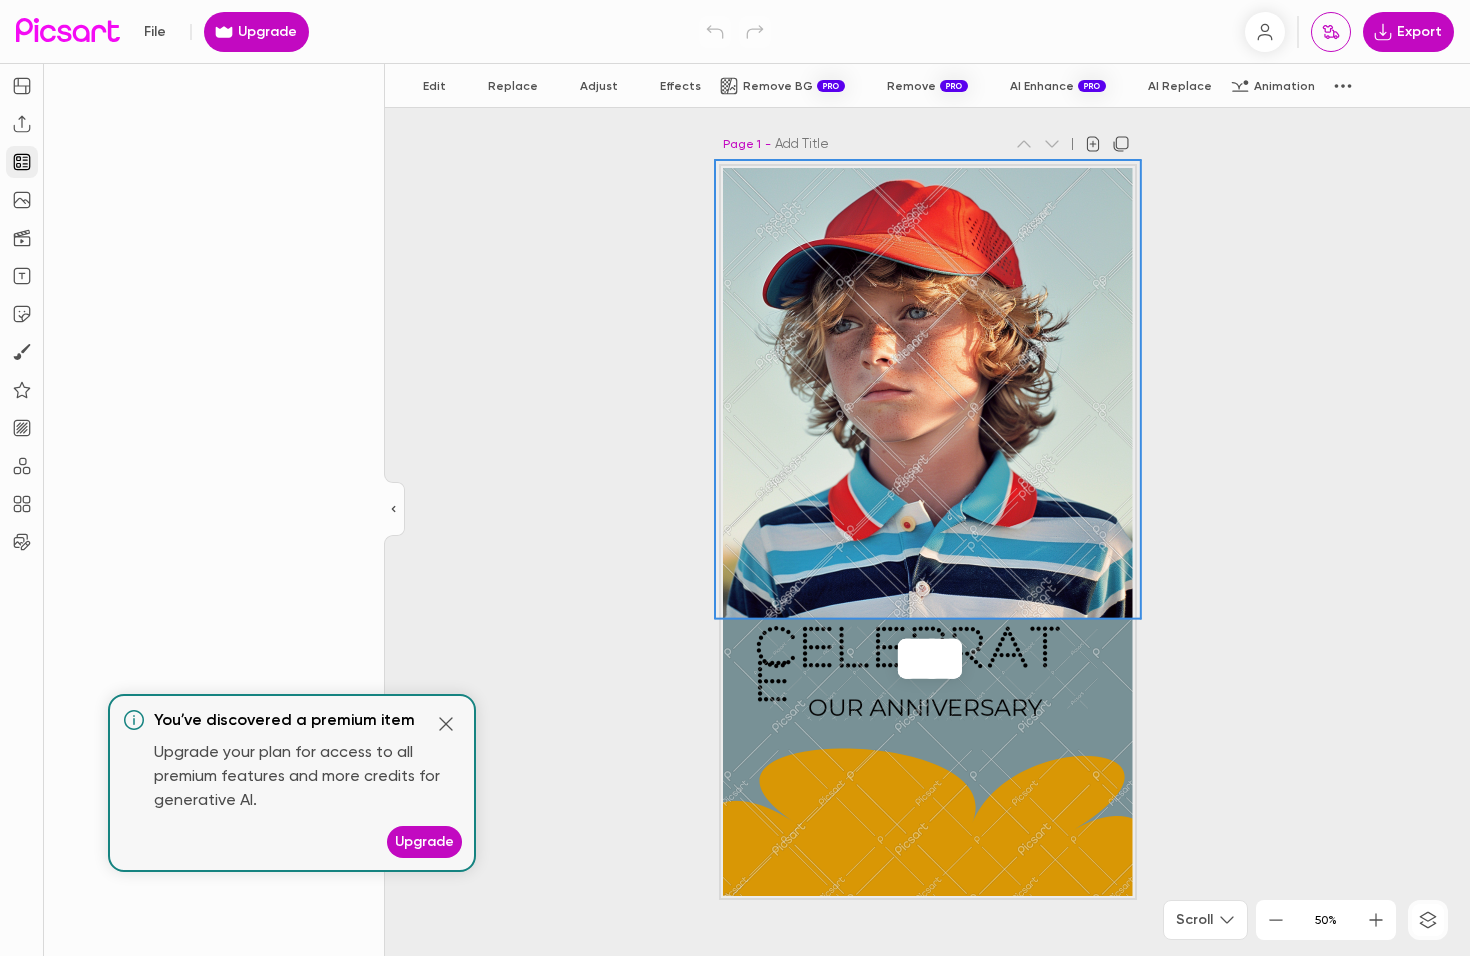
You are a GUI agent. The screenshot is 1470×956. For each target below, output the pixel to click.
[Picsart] (68, 31)
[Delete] (932, 659)
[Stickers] (22, 314)
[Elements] (22, 390)
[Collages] (22, 504)
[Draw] (22, 352)
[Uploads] (22, 124)
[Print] (1331, 32)
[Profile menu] (1265, 32)
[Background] (22, 428)
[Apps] (22, 466)
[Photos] (22, 200)
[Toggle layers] (1428, 920)
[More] (952, 659)
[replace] (908, 659)
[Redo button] (755, 32)
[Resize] (22, 86)
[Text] (22, 276)
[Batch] (22, 542)
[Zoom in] (1376, 920)
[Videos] (22, 238)
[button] (735, 478)
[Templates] (22, 162)
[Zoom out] (1276, 920)
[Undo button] (715, 32)
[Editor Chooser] (394, 510)
